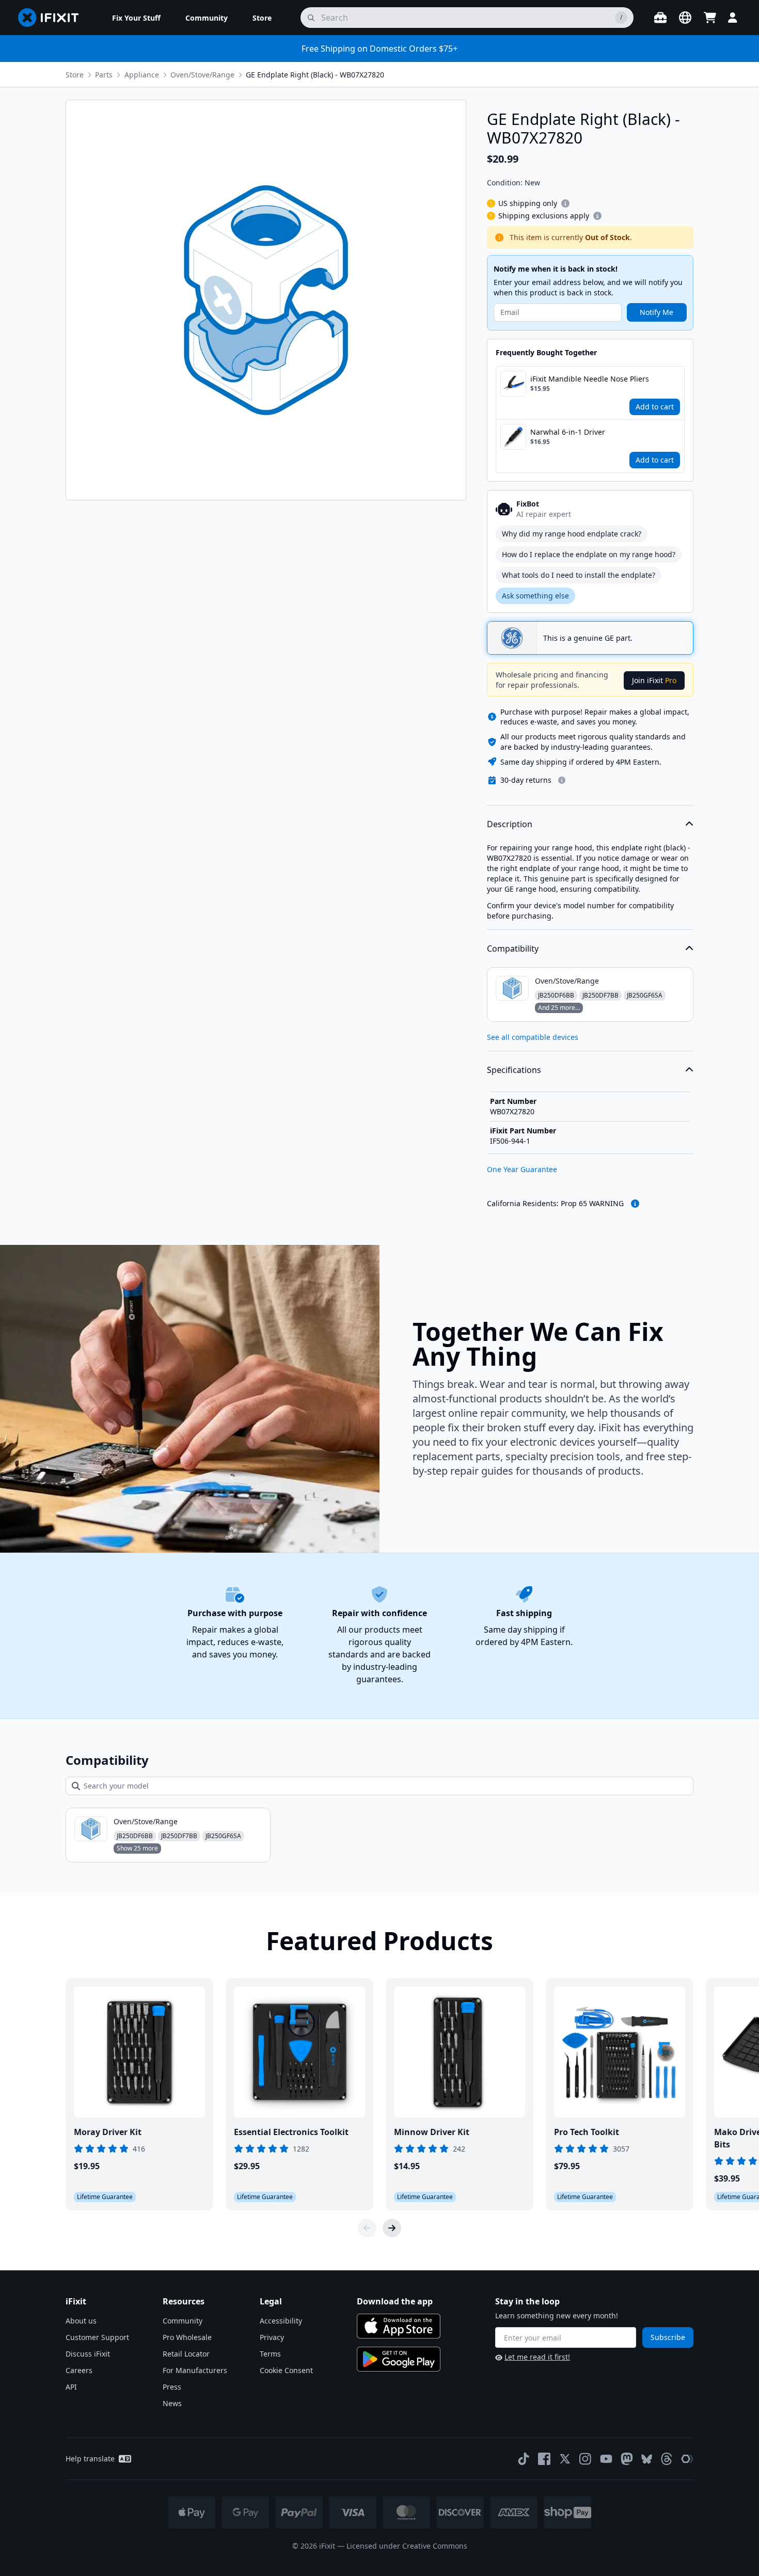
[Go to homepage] (53, 18)
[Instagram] (586, 2459)
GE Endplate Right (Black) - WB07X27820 (315, 75)
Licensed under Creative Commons (407, 2546)
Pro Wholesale (187, 2337)
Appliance (142, 75)
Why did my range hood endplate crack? (572, 534)
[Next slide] (392, 2228)
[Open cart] (710, 18)
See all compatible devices (533, 1037)
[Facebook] (544, 2459)
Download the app (395, 2301)
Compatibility (513, 949)
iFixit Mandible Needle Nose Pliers (590, 379)
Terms (270, 2354)
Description (510, 824)
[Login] (733, 18)
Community (183, 2321)
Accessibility (281, 2321)
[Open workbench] (660, 18)
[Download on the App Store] (399, 2326)
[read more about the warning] (635, 1204)
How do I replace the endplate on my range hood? (589, 554)
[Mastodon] (627, 2459)
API (71, 2387)
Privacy (272, 2337)
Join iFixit (654, 680)
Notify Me (657, 312)
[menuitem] (136, 18)
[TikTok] (524, 2459)
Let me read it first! (537, 2357)
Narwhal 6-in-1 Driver (568, 432)
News (172, 2403)
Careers (79, 2370)
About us (81, 2321)
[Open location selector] (685, 18)
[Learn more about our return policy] (562, 780)
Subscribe (668, 2337)
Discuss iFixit (88, 2354)
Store (75, 75)
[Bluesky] (647, 2459)
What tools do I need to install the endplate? (579, 575)
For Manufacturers (195, 2370)
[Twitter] (565, 2459)
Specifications (514, 1070)
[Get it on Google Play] (399, 2359)
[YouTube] (606, 2459)
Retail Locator (186, 2354)
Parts (104, 75)
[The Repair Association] (687, 2459)
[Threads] (667, 2459)
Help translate (90, 2459)
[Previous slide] (367, 2228)
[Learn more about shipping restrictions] (565, 203)
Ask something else (535, 596)
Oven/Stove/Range (202, 75)
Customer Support (97, 2337)
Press (172, 2387)
